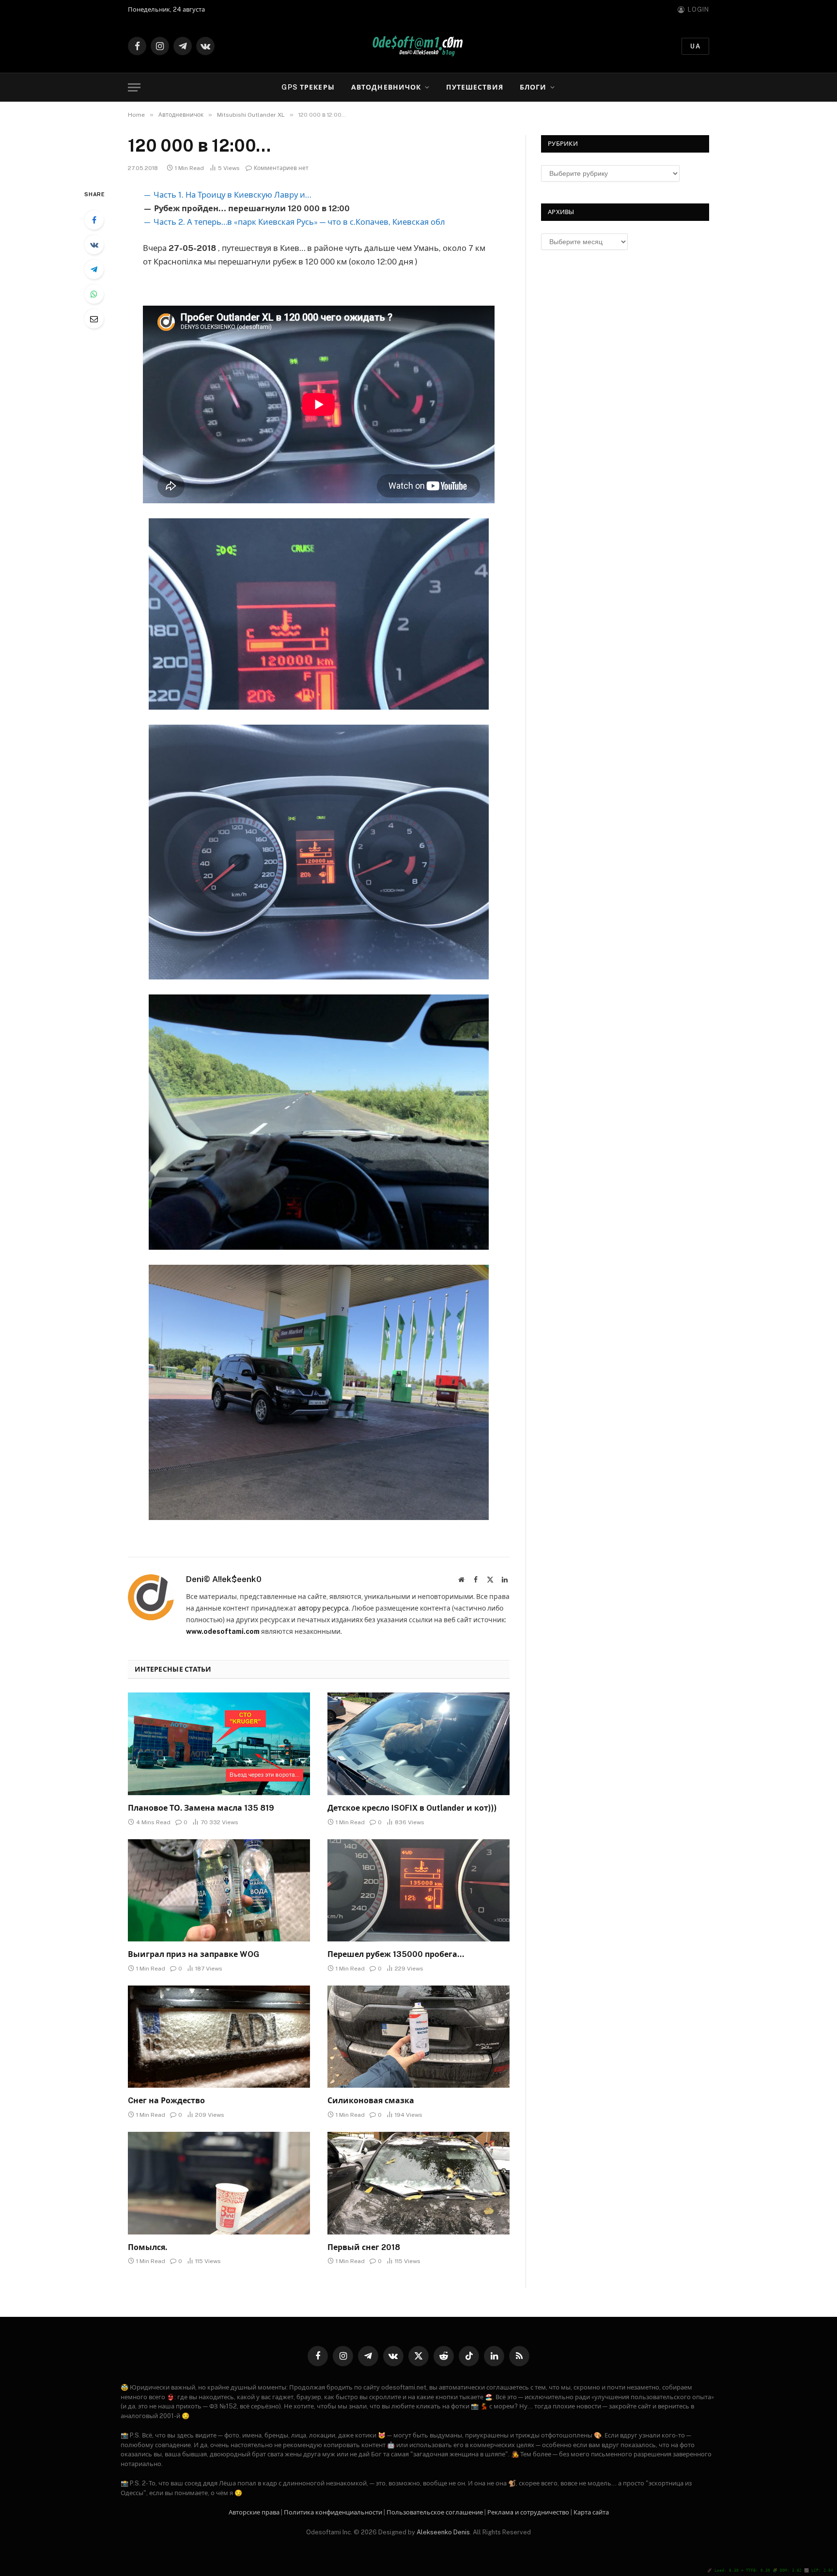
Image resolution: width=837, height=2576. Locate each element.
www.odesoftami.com (223, 1631)
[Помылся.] (219, 2183)
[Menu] (134, 87)
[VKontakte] (94, 245)
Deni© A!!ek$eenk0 (224, 1579)
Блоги (533, 87)
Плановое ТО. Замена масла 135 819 (201, 1808)
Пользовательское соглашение (435, 2512)
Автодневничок (386, 87)
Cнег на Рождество (166, 2101)
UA (695, 46)
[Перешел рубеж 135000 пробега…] (418, 1891)
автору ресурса (323, 1608)
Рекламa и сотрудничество (528, 2512)
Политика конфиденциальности (333, 2512)
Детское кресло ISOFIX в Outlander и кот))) (412, 1808)
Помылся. (147, 2247)
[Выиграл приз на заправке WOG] (219, 1891)
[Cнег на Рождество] (219, 2037)
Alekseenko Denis (443, 2532)
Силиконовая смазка (371, 2101)
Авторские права (254, 2512)
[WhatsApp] (94, 294)
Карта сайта (591, 2512)
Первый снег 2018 (364, 2247)
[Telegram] (94, 269)
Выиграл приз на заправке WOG (194, 1954)
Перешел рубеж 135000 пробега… (396, 1954)
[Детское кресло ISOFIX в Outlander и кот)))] (418, 1744)
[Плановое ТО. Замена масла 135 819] (219, 1744)
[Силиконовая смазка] (418, 2037)
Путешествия (474, 87)
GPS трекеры (308, 87)
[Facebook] (94, 220)
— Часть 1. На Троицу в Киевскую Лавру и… (227, 195)
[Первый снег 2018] (418, 2183)
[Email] (94, 319)
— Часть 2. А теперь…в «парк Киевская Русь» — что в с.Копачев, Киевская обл (294, 222)
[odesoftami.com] (418, 46)
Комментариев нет (281, 168)
